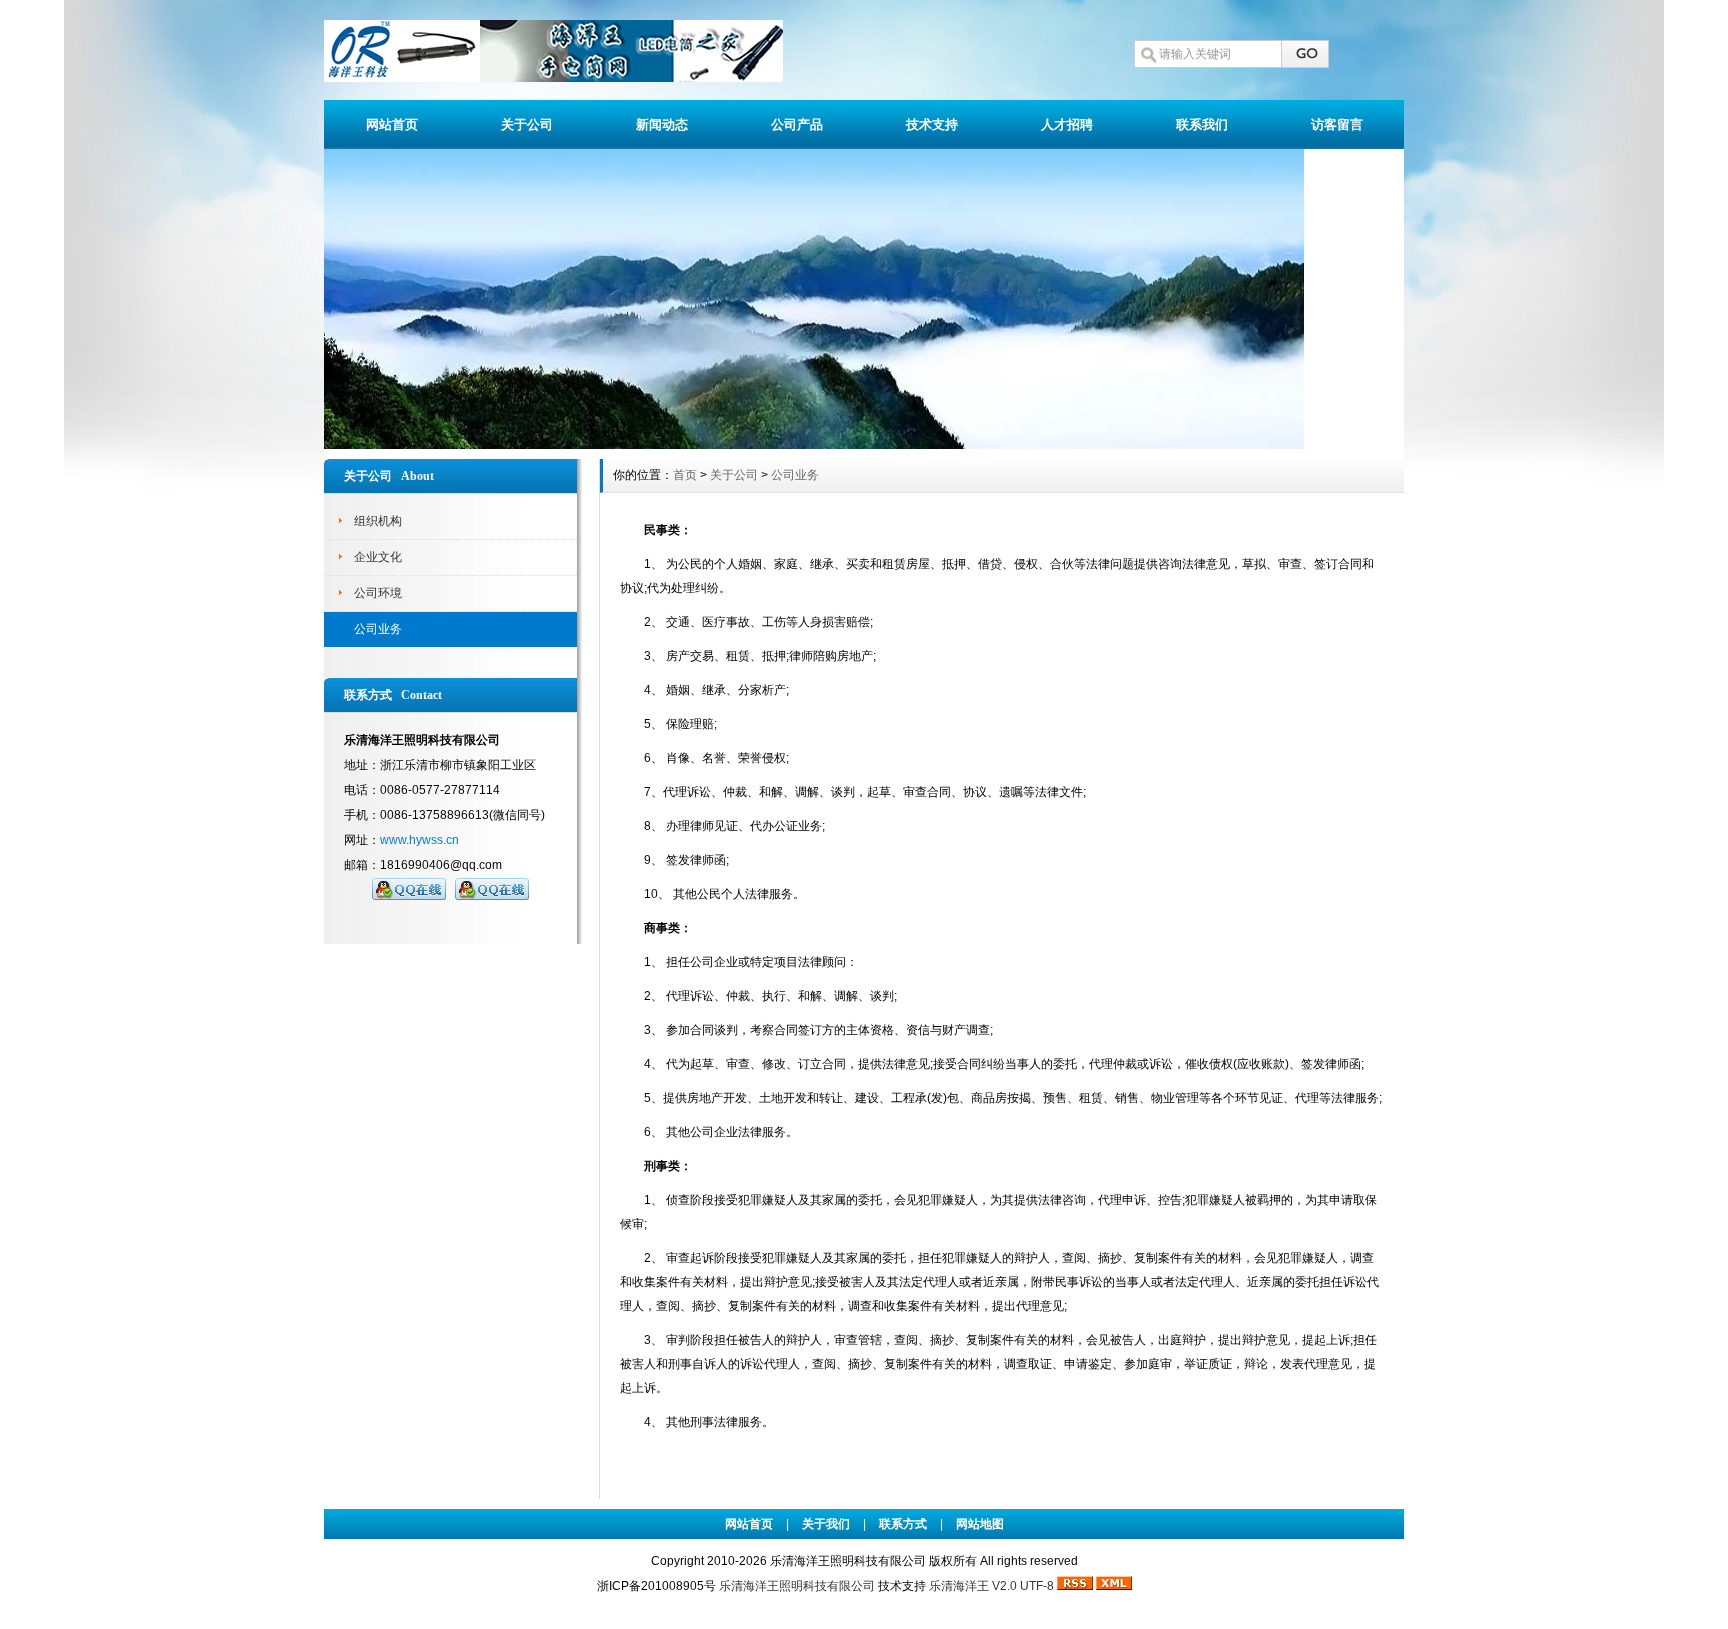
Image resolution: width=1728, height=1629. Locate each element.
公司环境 (378, 593)
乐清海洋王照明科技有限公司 (797, 1586)
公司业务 (378, 629)
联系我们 (1202, 124)
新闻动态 (662, 124)
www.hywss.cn (419, 840)
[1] (814, 444)
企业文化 (378, 557)
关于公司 (527, 124)
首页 (685, 475)
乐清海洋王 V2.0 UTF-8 (991, 1586)
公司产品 (797, 124)
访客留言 (1337, 124)
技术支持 (932, 124)
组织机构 (378, 521)
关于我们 (826, 1524)
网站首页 (392, 124)
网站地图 (980, 1524)
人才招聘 (1067, 124)
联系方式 (903, 1524)
